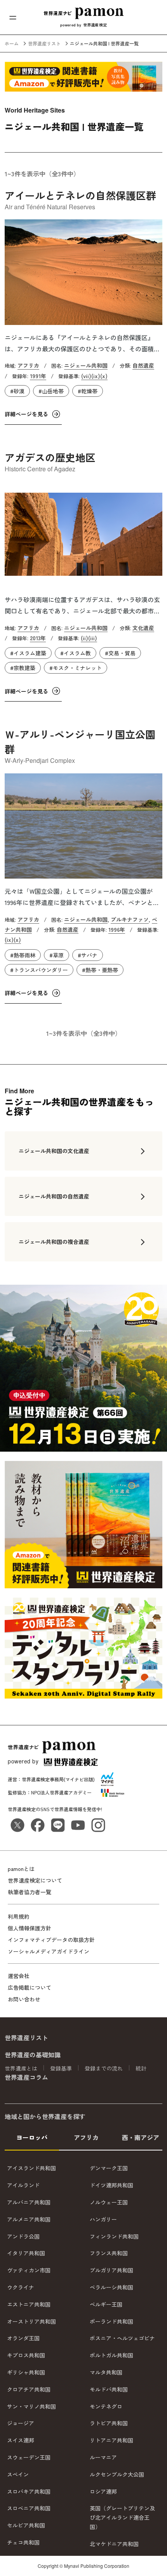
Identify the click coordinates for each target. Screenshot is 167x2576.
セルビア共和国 (26, 2525)
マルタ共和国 (106, 2372)
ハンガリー (103, 2219)
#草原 (57, 955)
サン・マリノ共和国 (31, 2406)
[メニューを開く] (13, 17)
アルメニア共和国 (29, 2219)
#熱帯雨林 (23, 955)
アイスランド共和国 (31, 2168)
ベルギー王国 (106, 2304)
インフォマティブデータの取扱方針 (51, 1940)
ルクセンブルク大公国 (117, 2474)
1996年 (117, 929)
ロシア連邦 (103, 2491)
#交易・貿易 (120, 653)
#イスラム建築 (28, 653)
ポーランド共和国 (111, 2321)
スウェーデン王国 (29, 2457)
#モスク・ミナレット (76, 668)
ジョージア (21, 2423)
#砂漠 (17, 391)
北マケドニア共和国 (114, 2544)
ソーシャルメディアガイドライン (49, 1951)
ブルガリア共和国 (111, 2270)
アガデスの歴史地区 (50, 457)
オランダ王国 (23, 2338)
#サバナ (88, 955)
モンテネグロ (106, 2406)
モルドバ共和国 (109, 2389)
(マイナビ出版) (79, 1779)
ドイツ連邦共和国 (111, 2185)
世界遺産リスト (44, 43)
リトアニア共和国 (111, 2440)
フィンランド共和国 (114, 2236)
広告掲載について (30, 1987)
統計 (141, 2068)
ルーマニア (103, 2457)
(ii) (84, 638)
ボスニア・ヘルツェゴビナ (122, 2338)
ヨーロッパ (32, 2137)
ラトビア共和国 (109, 2423)
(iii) (93, 638)
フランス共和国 (109, 2253)
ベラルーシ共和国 (111, 2287)
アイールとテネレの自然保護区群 (80, 195)
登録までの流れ (104, 2068)
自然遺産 (143, 365)
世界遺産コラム (26, 2077)
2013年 (38, 638)
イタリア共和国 (26, 2253)
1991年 (38, 376)
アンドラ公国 (23, 2236)
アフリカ (28, 365)
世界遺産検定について (35, 1880)
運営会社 (19, 1976)
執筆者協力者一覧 (30, 1892)
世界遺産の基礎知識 (33, 2055)
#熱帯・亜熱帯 (100, 970)
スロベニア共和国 (29, 2508)
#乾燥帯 (88, 391)
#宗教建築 (23, 668)
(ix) (96, 376)
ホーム (12, 43)
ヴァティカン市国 (29, 2270)
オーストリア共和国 (31, 2321)
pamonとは (21, 1869)
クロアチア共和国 (29, 2389)
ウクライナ (21, 2287)
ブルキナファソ (130, 919)
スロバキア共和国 (29, 2491)
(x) (104, 376)
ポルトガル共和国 (111, 2355)
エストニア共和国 (29, 2304)
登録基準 (61, 2068)
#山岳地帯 (51, 391)
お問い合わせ (24, 1999)
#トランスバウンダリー (39, 970)
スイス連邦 (21, 2440)
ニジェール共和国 (86, 365)
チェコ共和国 (23, 2542)
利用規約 (19, 1916)
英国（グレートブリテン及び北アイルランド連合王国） (122, 2517)
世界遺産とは (21, 2068)
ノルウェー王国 (109, 2202)
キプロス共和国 (26, 2355)
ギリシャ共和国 (26, 2372)
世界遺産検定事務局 (43, 1779)
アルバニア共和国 (29, 2202)
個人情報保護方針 (30, 1928)
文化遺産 (143, 628)
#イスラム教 (76, 653)
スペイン (18, 2474)
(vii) (86, 376)
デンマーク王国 (109, 2168)
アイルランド (23, 2185)
